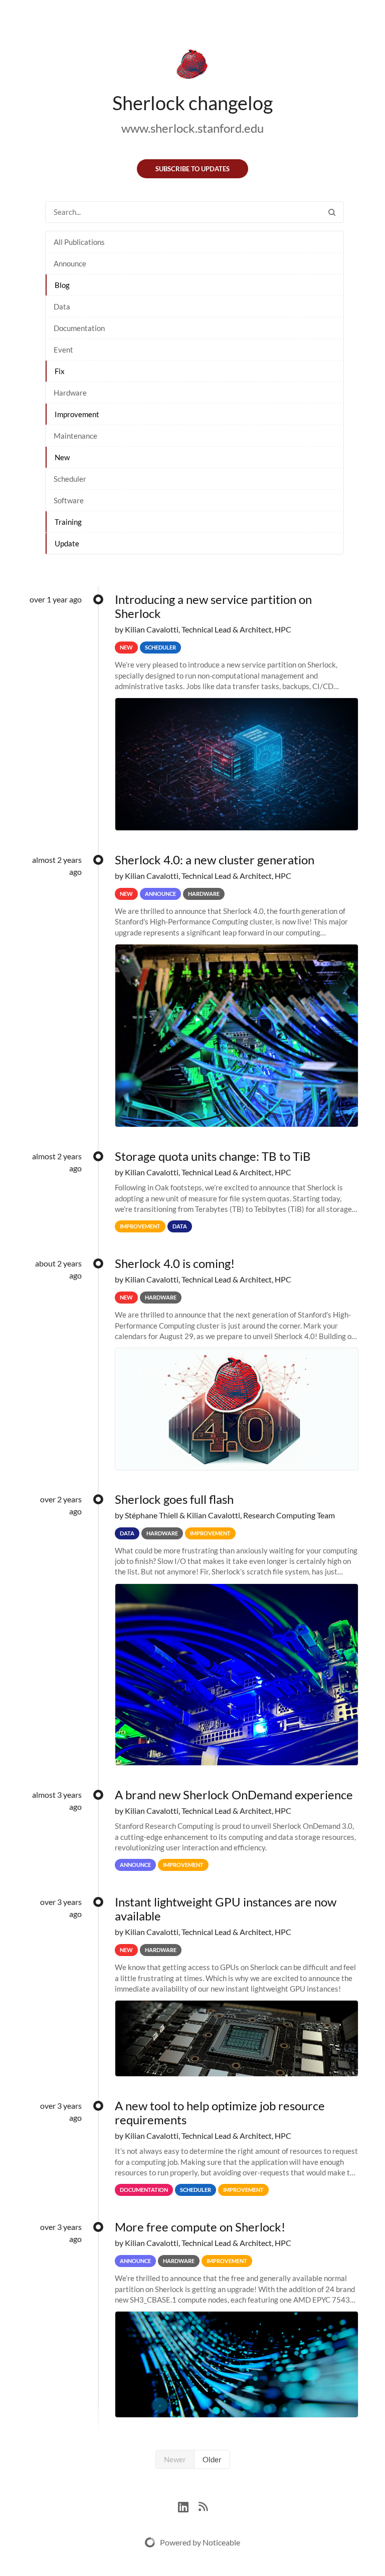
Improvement (77, 414)
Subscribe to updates (192, 169)
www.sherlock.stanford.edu (192, 128)
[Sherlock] (192, 66)
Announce (70, 263)
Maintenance (75, 436)
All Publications (79, 242)
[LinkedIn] (188, 2506)
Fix (60, 371)
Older (212, 2459)
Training (68, 522)
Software (69, 500)
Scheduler (70, 479)
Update (67, 543)
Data (62, 306)
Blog (62, 285)
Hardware (70, 393)
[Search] (332, 212)
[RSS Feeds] (203, 2506)
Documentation (79, 328)
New (62, 457)
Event (63, 350)
